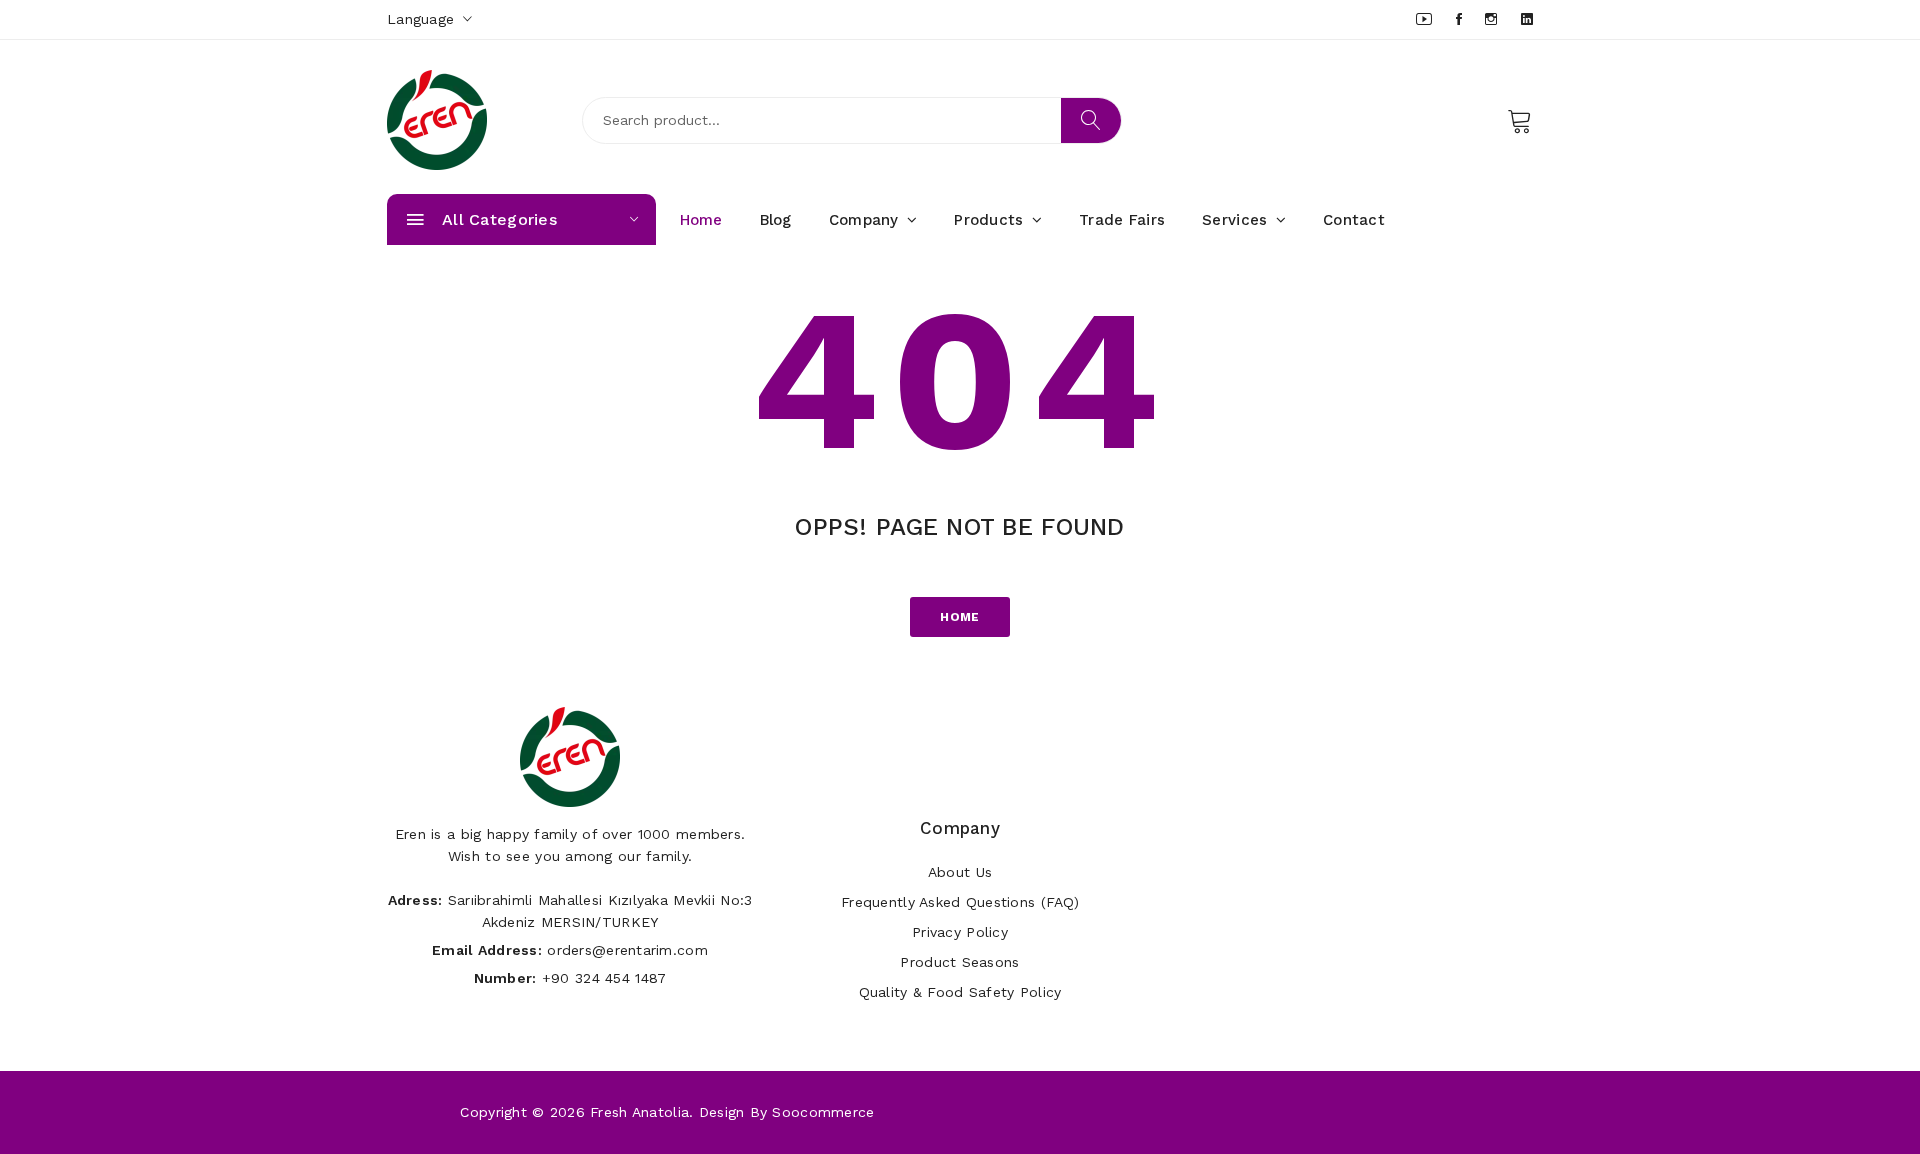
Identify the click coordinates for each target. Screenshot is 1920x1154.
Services (1237, 220)
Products (991, 220)
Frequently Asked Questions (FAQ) (960, 902)
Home (701, 220)
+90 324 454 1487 (604, 978)
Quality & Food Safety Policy (960, 992)
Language (423, 19)
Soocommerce (823, 1112)
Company (866, 220)
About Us (960, 872)
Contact (1354, 220)
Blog (776, 220)
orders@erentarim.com (627, 950)
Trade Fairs (1122, 220)
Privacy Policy (960, 932)
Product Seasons (959, 962)
